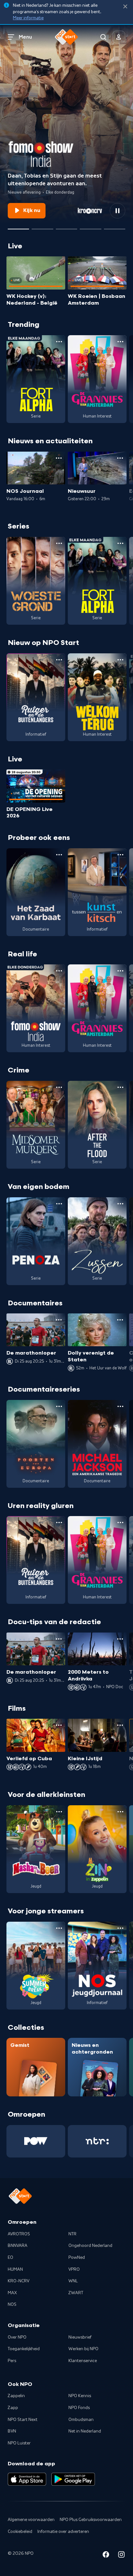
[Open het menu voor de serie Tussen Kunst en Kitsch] (120, 855)
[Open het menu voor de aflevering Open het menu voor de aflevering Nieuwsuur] (120, 458)
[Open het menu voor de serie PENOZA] (59, 1204)
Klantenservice (83, 2361)
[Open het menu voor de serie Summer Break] (59, 1928)
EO (10, 2258)
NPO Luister (19, 2443)
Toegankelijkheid (24, 2349)
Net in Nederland (85, 2431)
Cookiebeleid (20, 2532)
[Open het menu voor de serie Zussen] (120, 1204)
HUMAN (15, 2269)
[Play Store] (73, 2479)
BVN (12, 2431)
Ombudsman (81, 2420)
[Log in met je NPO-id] (119, 37)
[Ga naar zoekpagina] (103, 37)
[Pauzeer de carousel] (118, 211)
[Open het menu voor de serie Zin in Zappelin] (120, 1812)
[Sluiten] (125, 7)
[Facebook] (106, 2556)
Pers (12, 2361)
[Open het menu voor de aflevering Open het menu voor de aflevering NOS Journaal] (59, 458)
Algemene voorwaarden (31, 2520)
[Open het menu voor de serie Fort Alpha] (59, 342)
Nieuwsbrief (80, 2337)
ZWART (76, 2293)
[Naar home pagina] (66, 37)
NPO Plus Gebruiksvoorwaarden (91, 2520)
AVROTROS (19, 2234)
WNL (73, 2281)
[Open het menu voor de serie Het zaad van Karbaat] (59, 855)
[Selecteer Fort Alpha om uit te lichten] (90, 226)
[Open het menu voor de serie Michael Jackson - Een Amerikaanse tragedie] (120, 1406)
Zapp (13, 2408)
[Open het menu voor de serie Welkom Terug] (120, 660)
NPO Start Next (23, 2420)
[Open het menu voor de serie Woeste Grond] (59, 543)
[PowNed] (36, 2141)
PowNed (77, 2258)
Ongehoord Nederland (90, 2246)
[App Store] (27, 2479)
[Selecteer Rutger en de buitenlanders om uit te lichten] (42, 226)
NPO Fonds (79, 2408)
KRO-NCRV (19, 2281)
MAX (12, 2293)
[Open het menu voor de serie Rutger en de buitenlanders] (59, 660)
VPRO (74, 2269)
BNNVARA (18, 2246)
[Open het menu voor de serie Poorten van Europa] (59, 1406)
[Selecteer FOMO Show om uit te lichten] (18, 226)
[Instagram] (121, 2556)
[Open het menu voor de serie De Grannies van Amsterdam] (120, 342)
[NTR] (97, 2141)
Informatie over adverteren (63, 2532)
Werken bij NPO (83, 2349)
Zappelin (16, 2396)
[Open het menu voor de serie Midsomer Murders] (59, 1087)
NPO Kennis (80, 2396)
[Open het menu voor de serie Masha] (59, 1812)
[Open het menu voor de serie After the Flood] (120, 1087)
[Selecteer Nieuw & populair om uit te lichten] (115, 226)
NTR (72, 2234)
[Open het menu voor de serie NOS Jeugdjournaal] (120, 1928)
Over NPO (17, 2337)
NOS (12, 2305)
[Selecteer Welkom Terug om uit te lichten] (66, 226)
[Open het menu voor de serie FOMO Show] (59, 971)
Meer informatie (28, 18)
